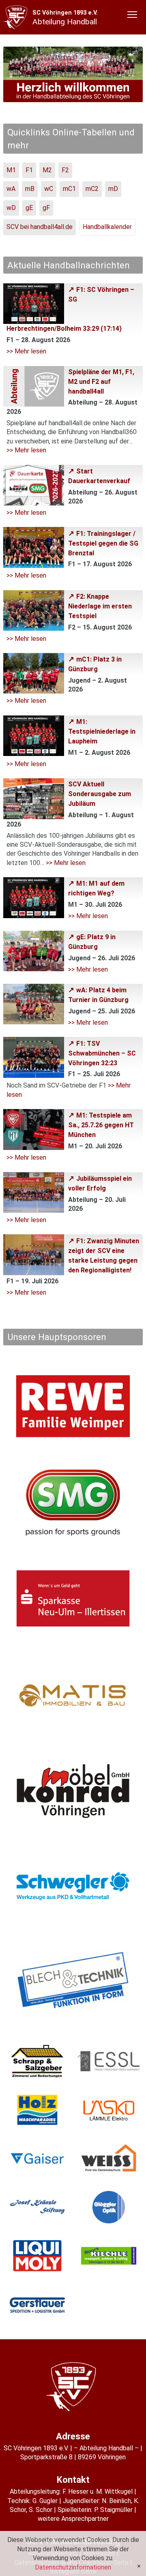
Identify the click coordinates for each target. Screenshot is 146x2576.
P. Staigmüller (113, 2510)
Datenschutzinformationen (73, 2567)
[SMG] (73, 1502)
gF (46, 208)
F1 (29, 170)
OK (139, 2566)
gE (29, 208)
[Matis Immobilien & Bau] (73, 1695)
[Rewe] (73, 1406)
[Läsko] (109, 2110)
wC (49, 189)
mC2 (92, 189)
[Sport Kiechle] (109, 2256)
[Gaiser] (37, 2158)
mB (30, 189)
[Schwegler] (73, 1887)
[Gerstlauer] (37, 2304)
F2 (65, 170)
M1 (11, 170)
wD (11, 208)
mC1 (69, 189)
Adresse (73, 2436)
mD (113, 189)
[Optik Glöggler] (109, 2207)
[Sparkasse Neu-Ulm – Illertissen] (73, 1598)
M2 (47, 170)
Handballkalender (107, 227)
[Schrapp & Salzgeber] (37, 2061)
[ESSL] (109, 2061)
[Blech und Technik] (73, 1983)
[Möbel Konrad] (73, 1791)
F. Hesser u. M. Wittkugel (98, 2491)
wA (11, 189)
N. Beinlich (116, 2501)
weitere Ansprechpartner (73, 2519)
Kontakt (73, 2480)
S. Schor (41, 2510)
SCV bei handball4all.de (40, 227)
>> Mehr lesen (26, 351)
